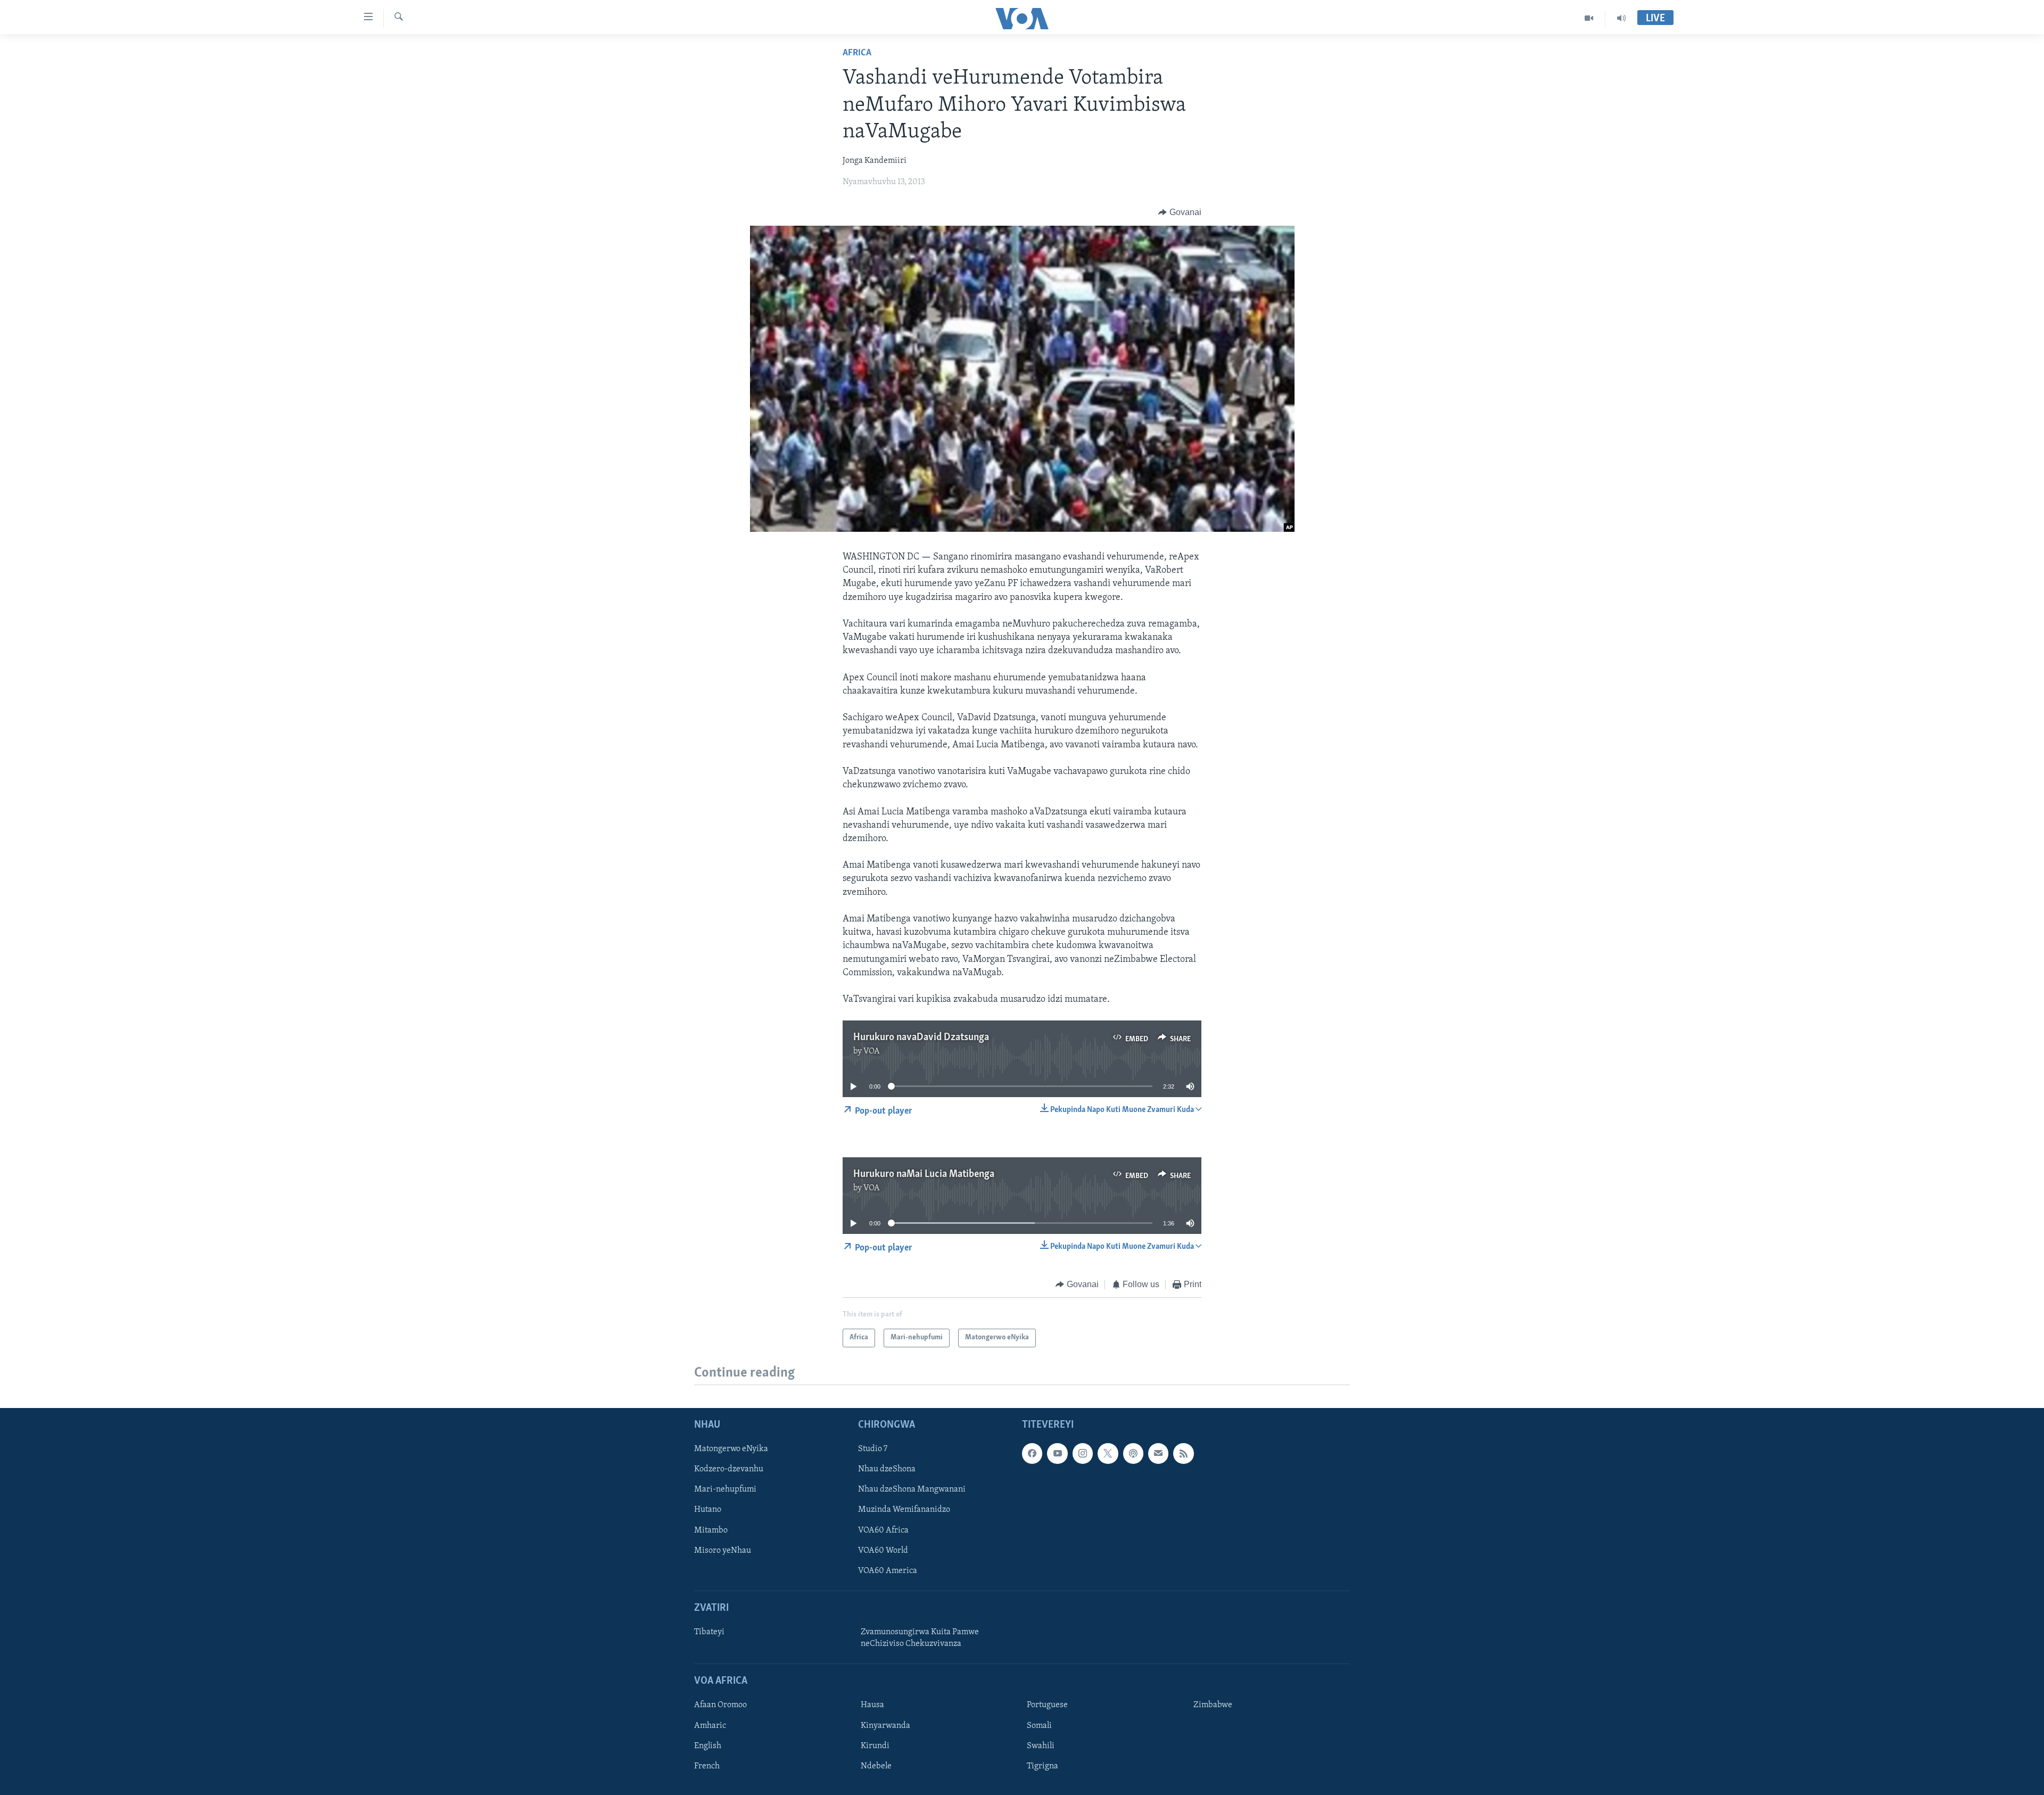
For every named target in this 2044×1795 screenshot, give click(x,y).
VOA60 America (888, 1570)
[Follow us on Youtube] (1057, 1453)
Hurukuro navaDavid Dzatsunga (921, 1038)
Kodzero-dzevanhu (729, 1469)
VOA (872, 1051)
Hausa (872, 1705)
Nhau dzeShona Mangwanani (912, 1489)
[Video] (1589, 18)
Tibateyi (709, 1632)
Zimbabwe (1213, 1705)
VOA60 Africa (883, 1530)
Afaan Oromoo (720, 1705)
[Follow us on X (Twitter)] (1108, 1453)
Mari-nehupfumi (725, 1489)
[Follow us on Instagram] (1083, 1453)
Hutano (708, 1510)
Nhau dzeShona (887, 1469)
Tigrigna (1042, 1766)
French (707, 1766)
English (708, 1745)
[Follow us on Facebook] (1032, 1453)
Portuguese (1047, 1705)
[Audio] (1621, 18)
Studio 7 (873, 1449)
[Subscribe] (1158, 1453)
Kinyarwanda (885, 1725)
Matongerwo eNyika (731, 1449)
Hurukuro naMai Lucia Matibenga (924, 1174)
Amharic (710, 1725)
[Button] (1180, 212)
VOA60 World (883, 1550)
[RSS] (1183, 1453)
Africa (857, 53)
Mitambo (711, 1530)
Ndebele (876, 1766)
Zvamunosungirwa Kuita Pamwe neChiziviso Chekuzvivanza (920, 1638)
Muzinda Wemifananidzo (904, 1510)
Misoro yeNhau (723, 1550)
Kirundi (875, 1745)
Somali (1039, 1725)
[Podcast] (1133, 1453)
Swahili (1041, 1745)
